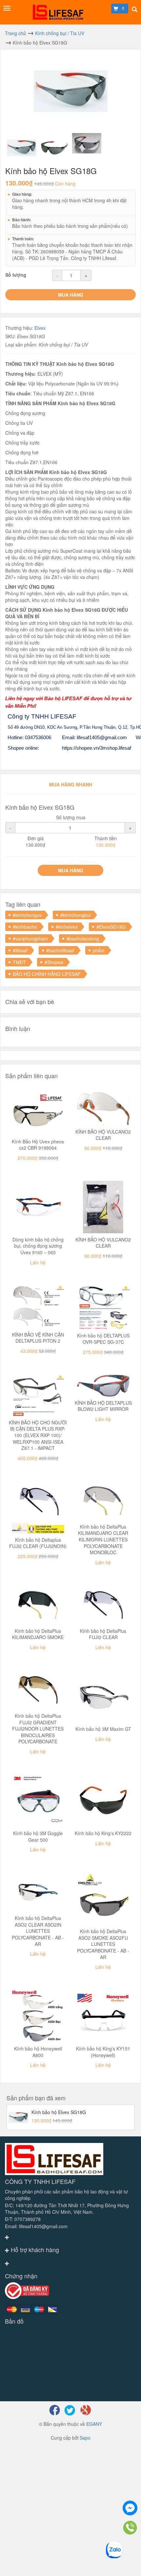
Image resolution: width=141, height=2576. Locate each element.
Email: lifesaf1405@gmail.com (36, 2226)
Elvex (40, 328)
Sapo (85, 2438)
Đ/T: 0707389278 (23, 2219)
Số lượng (16, 275)
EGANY (94, 2424)
